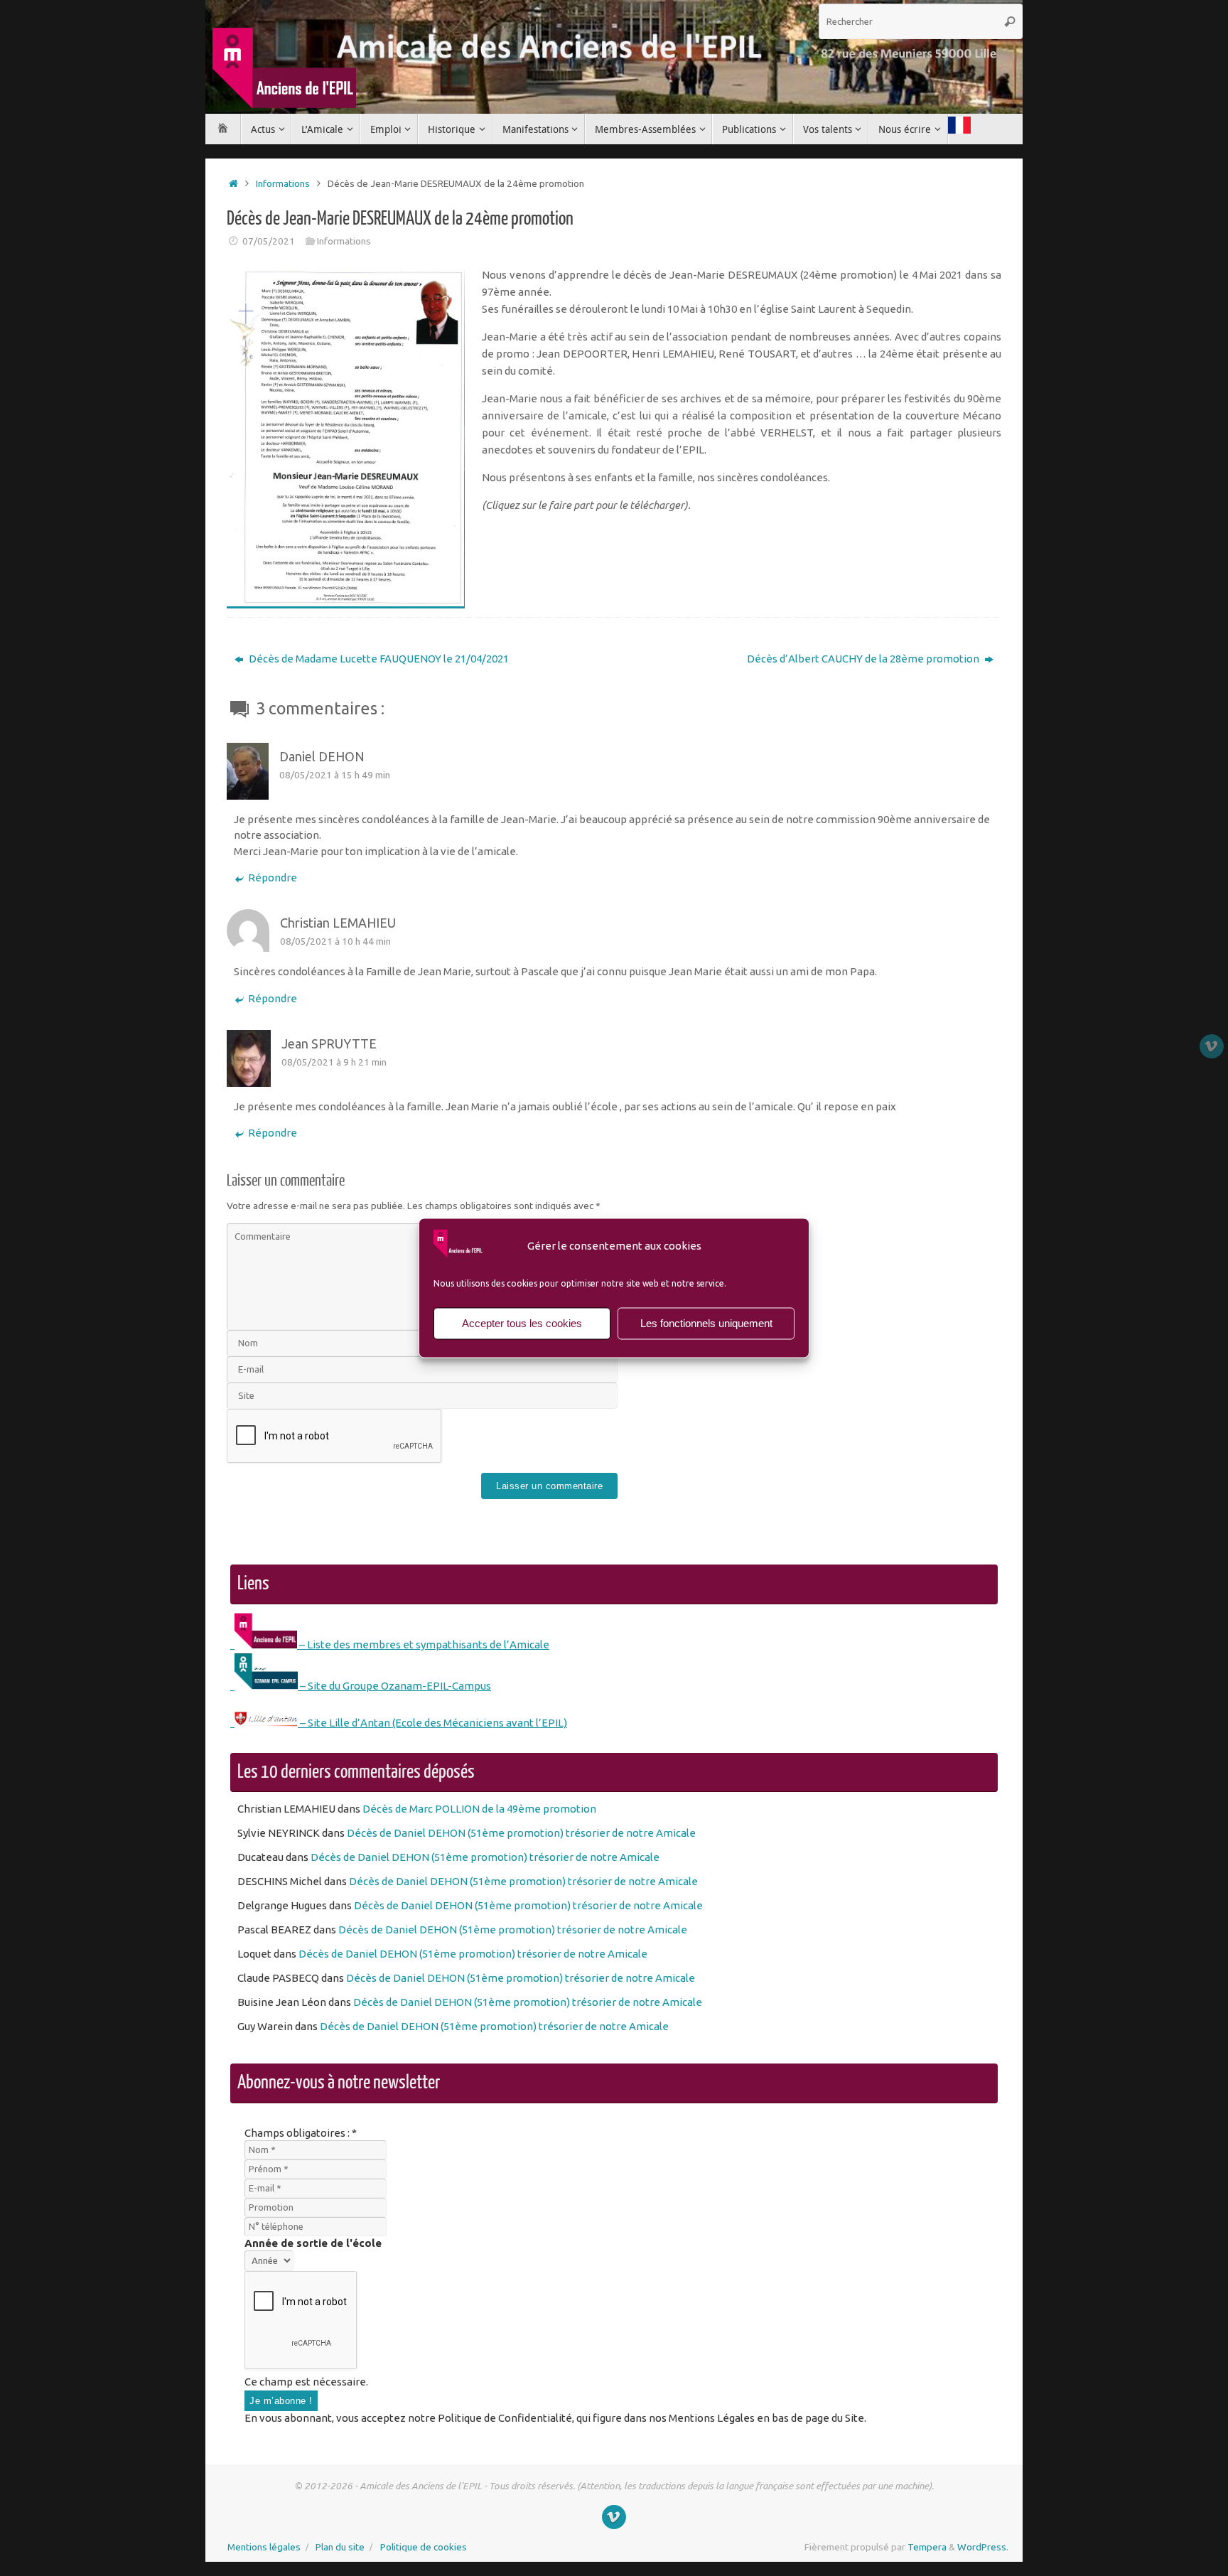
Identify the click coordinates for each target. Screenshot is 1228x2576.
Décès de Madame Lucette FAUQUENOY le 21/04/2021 (378, 659)
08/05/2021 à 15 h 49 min (335, 775)
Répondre (273, 878)
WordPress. (983, 2547)
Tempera (927, 2547)
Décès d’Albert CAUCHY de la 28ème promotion (864, 659)
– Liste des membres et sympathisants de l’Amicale (423, 1644)
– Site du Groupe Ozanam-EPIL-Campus (394, 1686)
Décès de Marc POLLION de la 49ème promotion (479, 1809)
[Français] (959, 127)
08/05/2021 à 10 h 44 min (335, 941)
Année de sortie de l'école (313, 2243)
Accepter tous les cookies (522, 1323)
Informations (283, 183)
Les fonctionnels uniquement (706, 1323)
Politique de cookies (424, 2547)
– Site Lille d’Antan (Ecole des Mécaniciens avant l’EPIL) (432, 1723)
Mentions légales (264, 2547)
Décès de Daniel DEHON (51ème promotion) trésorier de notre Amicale (521, 1833)
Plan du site (340, 2547)
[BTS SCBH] (1212, 1046)
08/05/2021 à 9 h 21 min (334, 1062)
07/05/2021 (269, 241)
